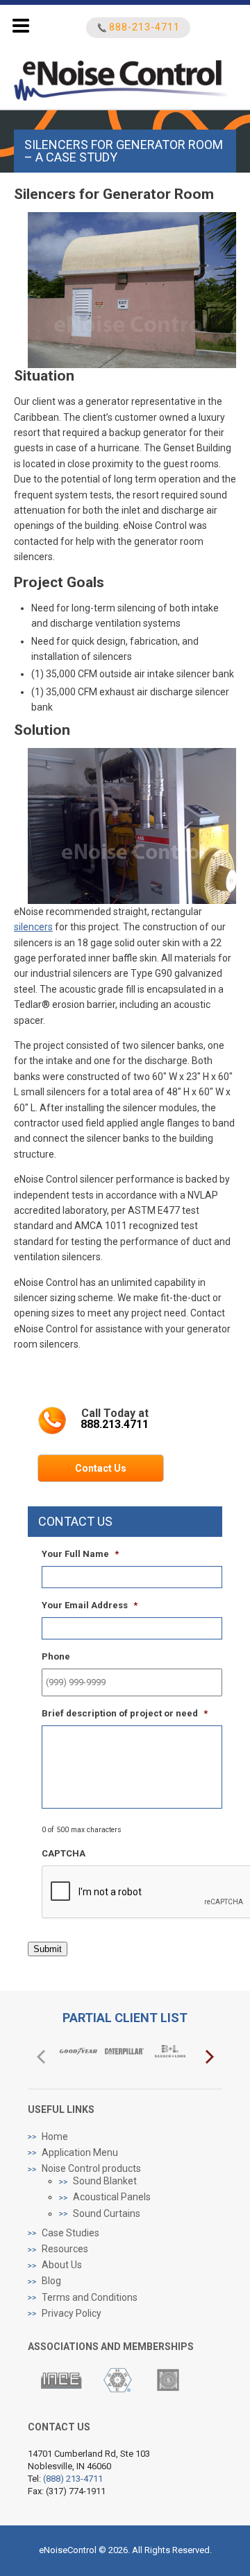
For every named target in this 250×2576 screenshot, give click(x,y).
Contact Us (101, 1468)
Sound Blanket (105, 2181)
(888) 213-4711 (73, 2479)
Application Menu (80, 2152)
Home (55, 2136)
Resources (65, 2249)
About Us (62, 2265)
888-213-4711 (144, 27)
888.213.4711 (115, 1424)
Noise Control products (91, 2168)
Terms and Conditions (90, 2297)
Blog (51, 2281)
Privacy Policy (72, 2313)
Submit (48, 1949)
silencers (33, 927)
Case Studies (70, 2233)
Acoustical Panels (112, 2197)
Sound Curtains (107, 2213)
